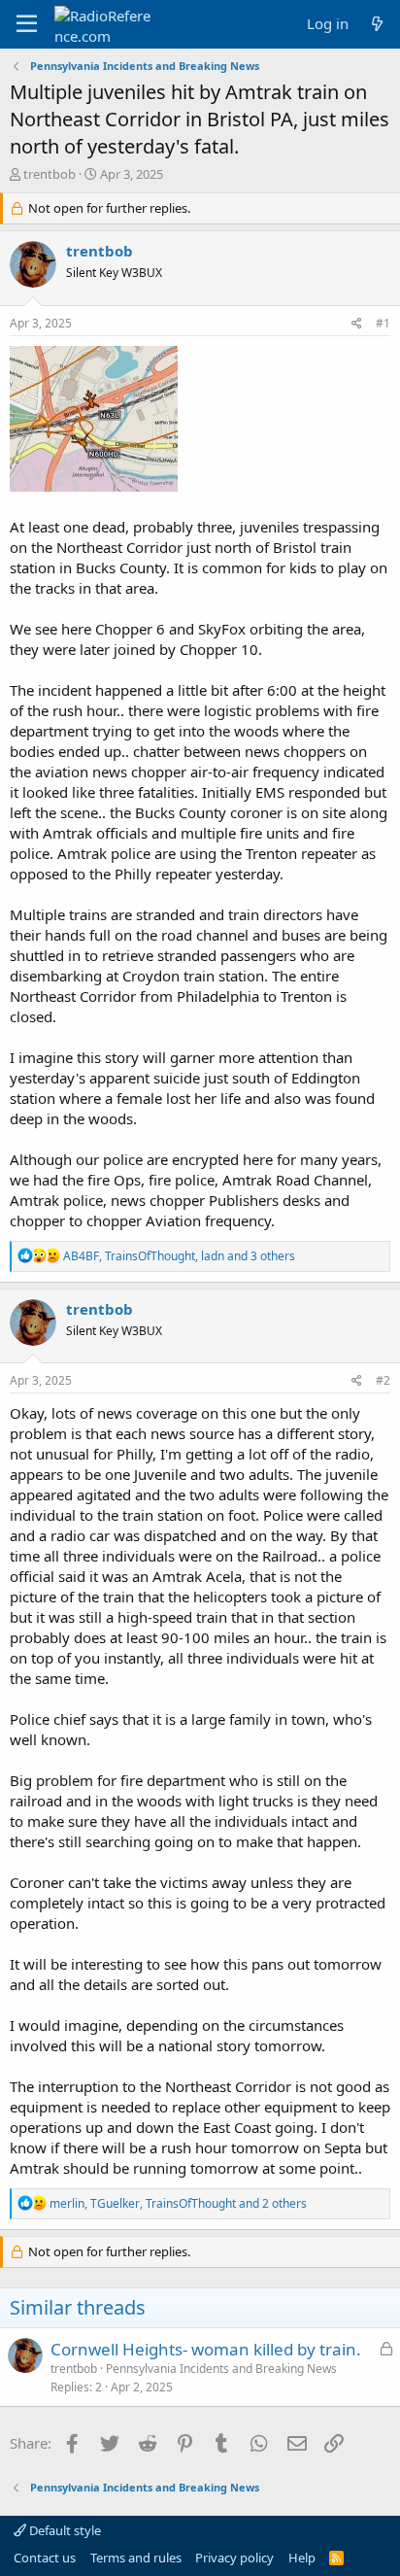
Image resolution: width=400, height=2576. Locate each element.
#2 (383, 1380)
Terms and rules (136, 2558)
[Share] (357, 324)
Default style (64, 2530)
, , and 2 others (178, 2203)
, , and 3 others (179, 1256)
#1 (383, 323)
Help (302, 2558)
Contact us (45, 2558)
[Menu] (27, 24)
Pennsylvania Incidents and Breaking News (221, 2369)
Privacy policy (234, 2558)
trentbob (50, 174)
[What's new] (377, 24)
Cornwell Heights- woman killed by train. (206, 2349)
